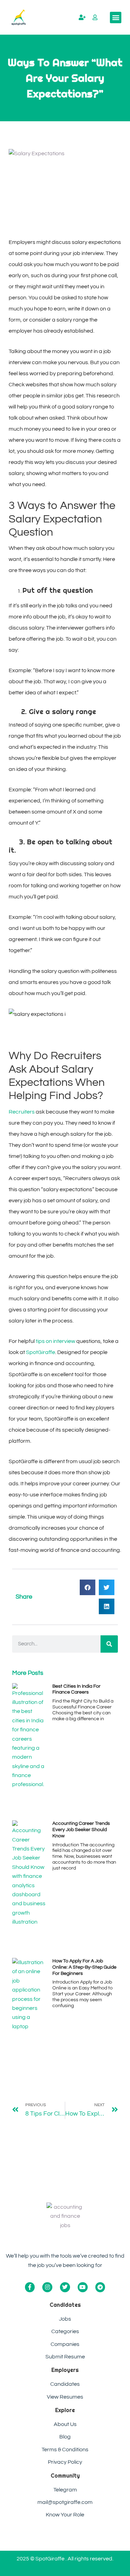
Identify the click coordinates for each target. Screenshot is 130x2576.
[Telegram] (100, 2287)
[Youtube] (83, 2287)
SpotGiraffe (40, 1352)
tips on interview (55, 1341)
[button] (116, 17)
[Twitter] (65, 2287)
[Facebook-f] (30, 2287)
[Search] (109, 1644)
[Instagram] (47, 2287)
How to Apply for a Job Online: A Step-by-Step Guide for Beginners (84, 1967)
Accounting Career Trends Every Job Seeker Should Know (81, 1830)
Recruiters (22, 1112)
